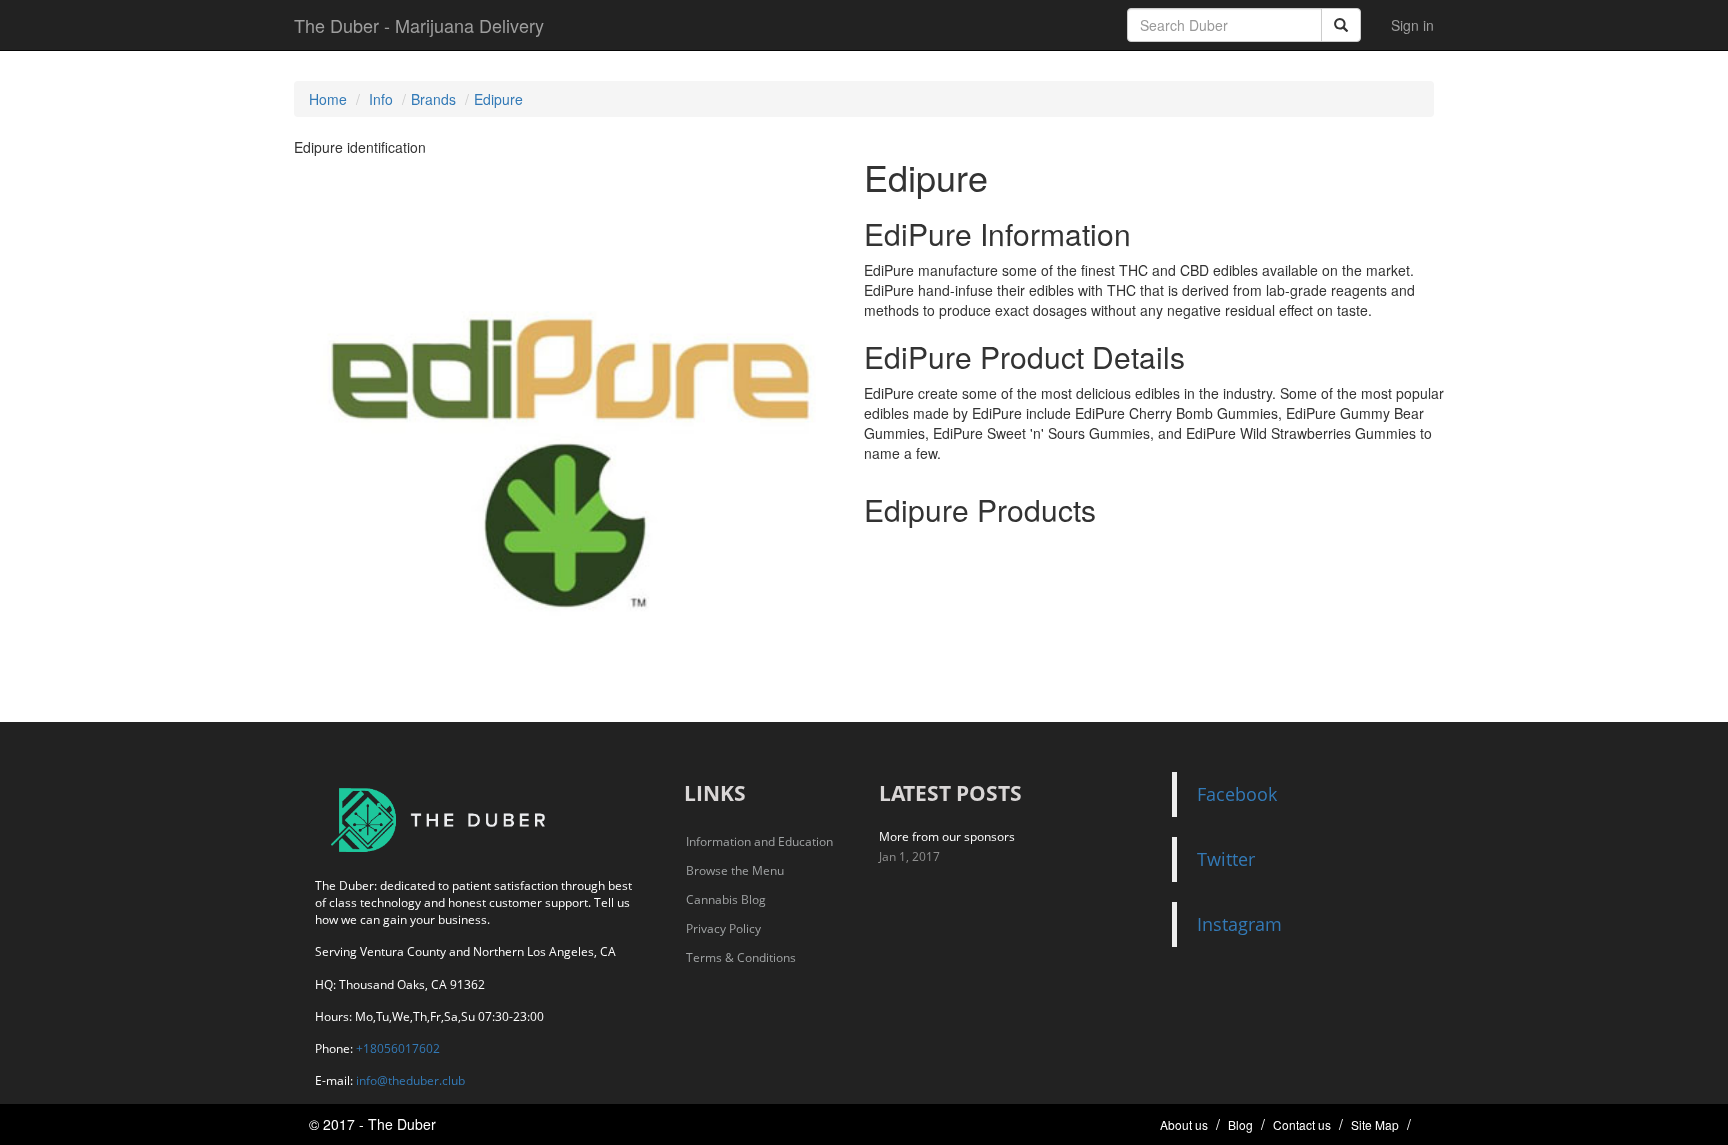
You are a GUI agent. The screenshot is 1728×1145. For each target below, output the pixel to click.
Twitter (1226, 859)
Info (381, 99)
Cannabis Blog (726, 899)
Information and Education (759, 841)
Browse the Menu (735, 870)
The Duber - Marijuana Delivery (419, 25)
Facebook (1237, 794)
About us (1184, 1124)
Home (328, 99)
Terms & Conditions (741, 957)
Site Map (1375, 1124)
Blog (1240, 1124)
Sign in (1412, 25)
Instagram (1239, 924)
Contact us (1302, 1124)
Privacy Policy (723, 928)
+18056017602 (398, 1048)
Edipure (498, 99)
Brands (433, 99)
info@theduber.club (410, 1080)
